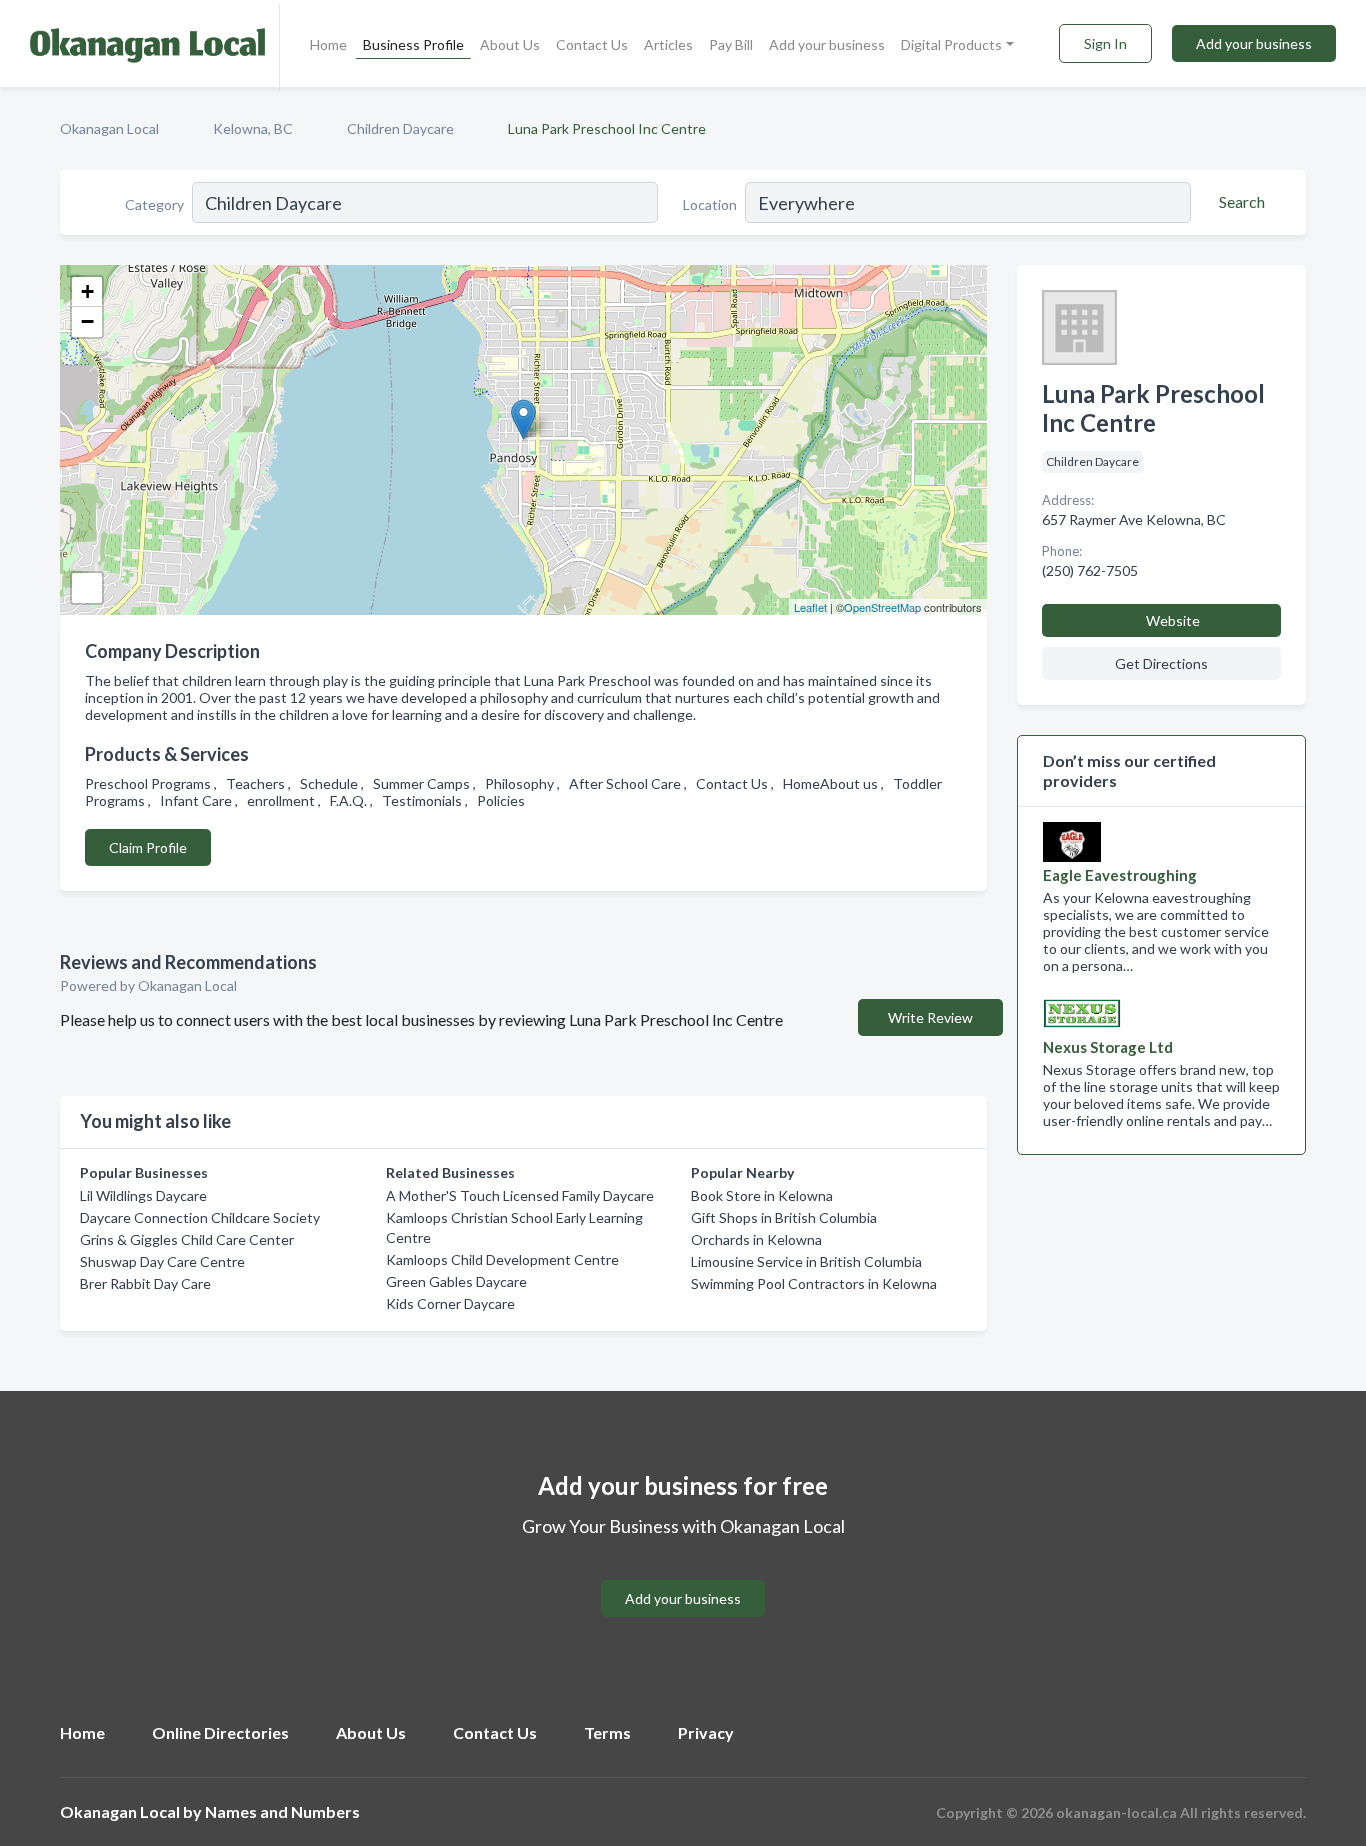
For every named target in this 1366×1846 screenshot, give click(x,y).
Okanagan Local (109, 128)
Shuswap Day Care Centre (162, 1261)
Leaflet (810, 607)
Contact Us (592, 44)
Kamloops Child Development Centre (502, 1259)
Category (154, 204)
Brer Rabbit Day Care (145, 1283)
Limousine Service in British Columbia (806, 1261)
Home (328, 44)
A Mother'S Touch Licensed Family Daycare (520, 1195)
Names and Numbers (282, 1811)
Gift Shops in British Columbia (784, 1217)
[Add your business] (683, 1574)
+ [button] (87, 291)
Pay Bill (731, 44)
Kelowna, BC (253, 128)
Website (1173, 620)
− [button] (87, 321)
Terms (607, 1732)
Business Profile (413, 44)
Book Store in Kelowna (762, 1195)
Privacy (706, 1732)
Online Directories (220, 1732)
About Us (510, 44)
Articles (668, 44)
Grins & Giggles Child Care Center (187, 1239)
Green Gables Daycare (456, 1281)
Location (710, 204)
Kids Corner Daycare (450, 1303)
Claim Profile (148, 847)
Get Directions (1161, 663)
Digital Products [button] (951, 44)
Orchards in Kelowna (756, 1239)
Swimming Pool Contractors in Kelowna (814, 1283)
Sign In (1105, 43)
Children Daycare (400, 128)
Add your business (827, 44)
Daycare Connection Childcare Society (200, 1217)
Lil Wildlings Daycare (143, 1195)
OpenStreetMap (882, 607)
